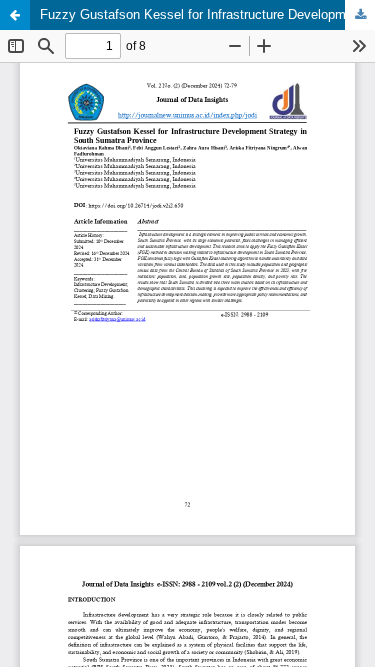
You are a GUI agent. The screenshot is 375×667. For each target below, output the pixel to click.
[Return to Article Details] (15, 15)
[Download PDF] (360, 15)
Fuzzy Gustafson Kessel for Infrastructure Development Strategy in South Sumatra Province (207, 14)
